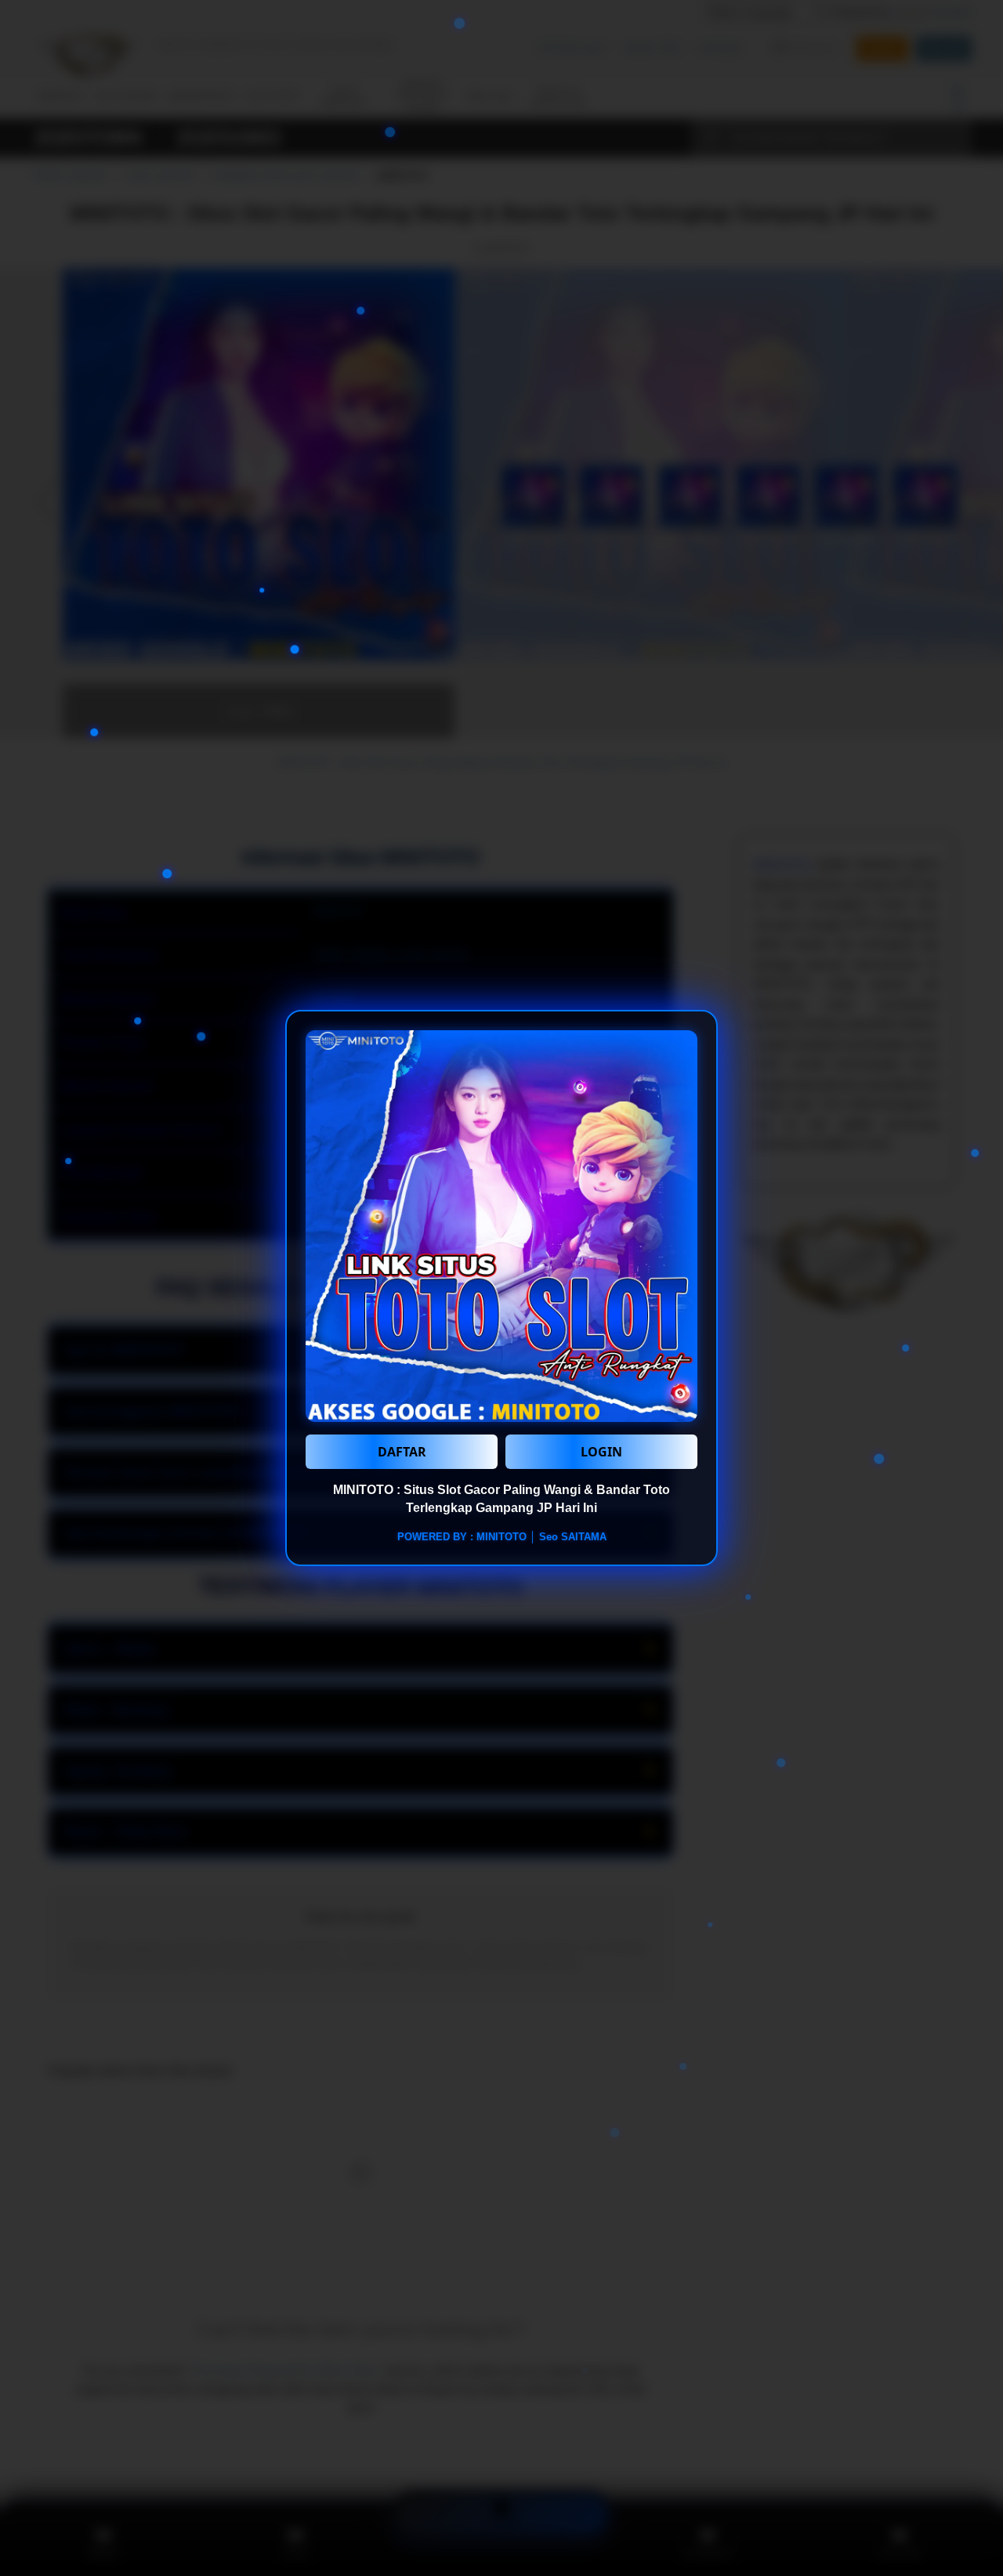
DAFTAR (402, 1452)
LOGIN (601, 1452)
